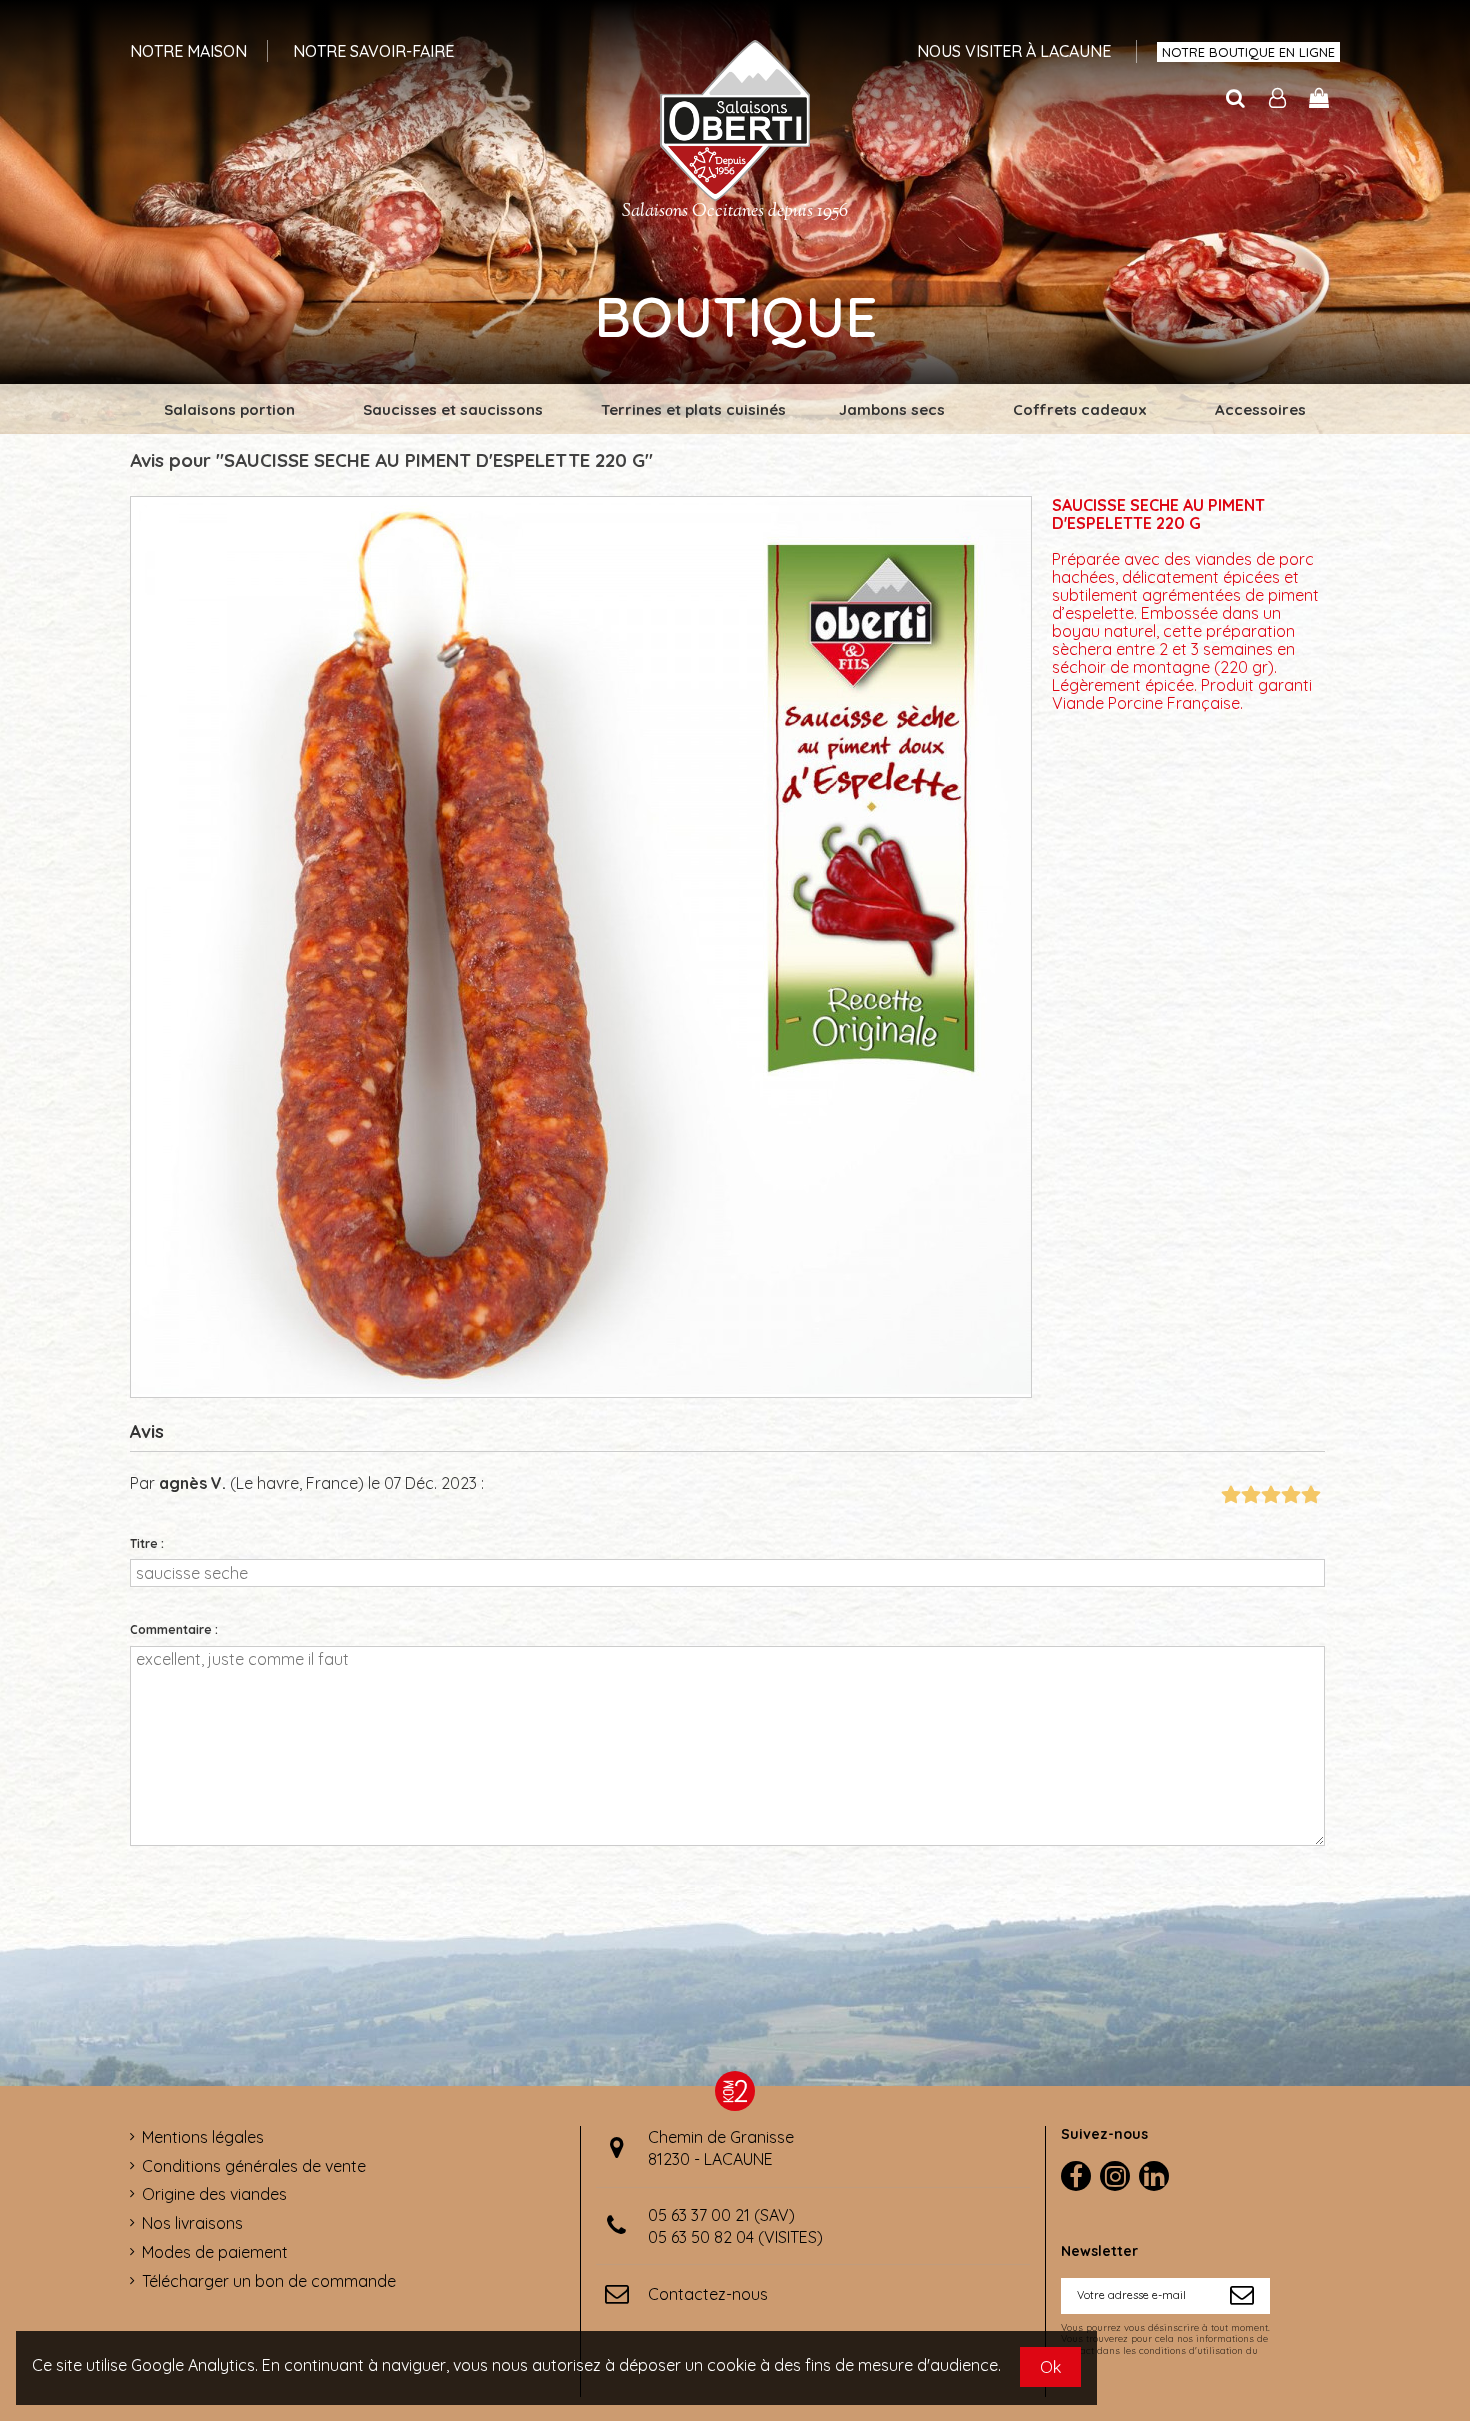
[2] (1250, 1495)
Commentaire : (174, 1629)
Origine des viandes (214, 2194)
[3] (1270, 1495)
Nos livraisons (192, 2223)
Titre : (147, 1543)
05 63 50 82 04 (701, 2237)
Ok (1050, 2367)
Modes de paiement (215, 2252)
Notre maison (188, 51)
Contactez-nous (708, 2294)
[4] (1290, 1495)
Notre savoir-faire (373, 51)
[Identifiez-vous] (1278, 99)
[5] (1310, 1495)
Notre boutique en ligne (1248, 52)
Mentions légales (203, 2137)
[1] (1230, 1495)
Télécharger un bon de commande (269, 2281)
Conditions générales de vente (254, 2166)
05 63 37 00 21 (699, 2215)
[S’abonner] (1242, 2296)
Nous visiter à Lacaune (1014, 51)
